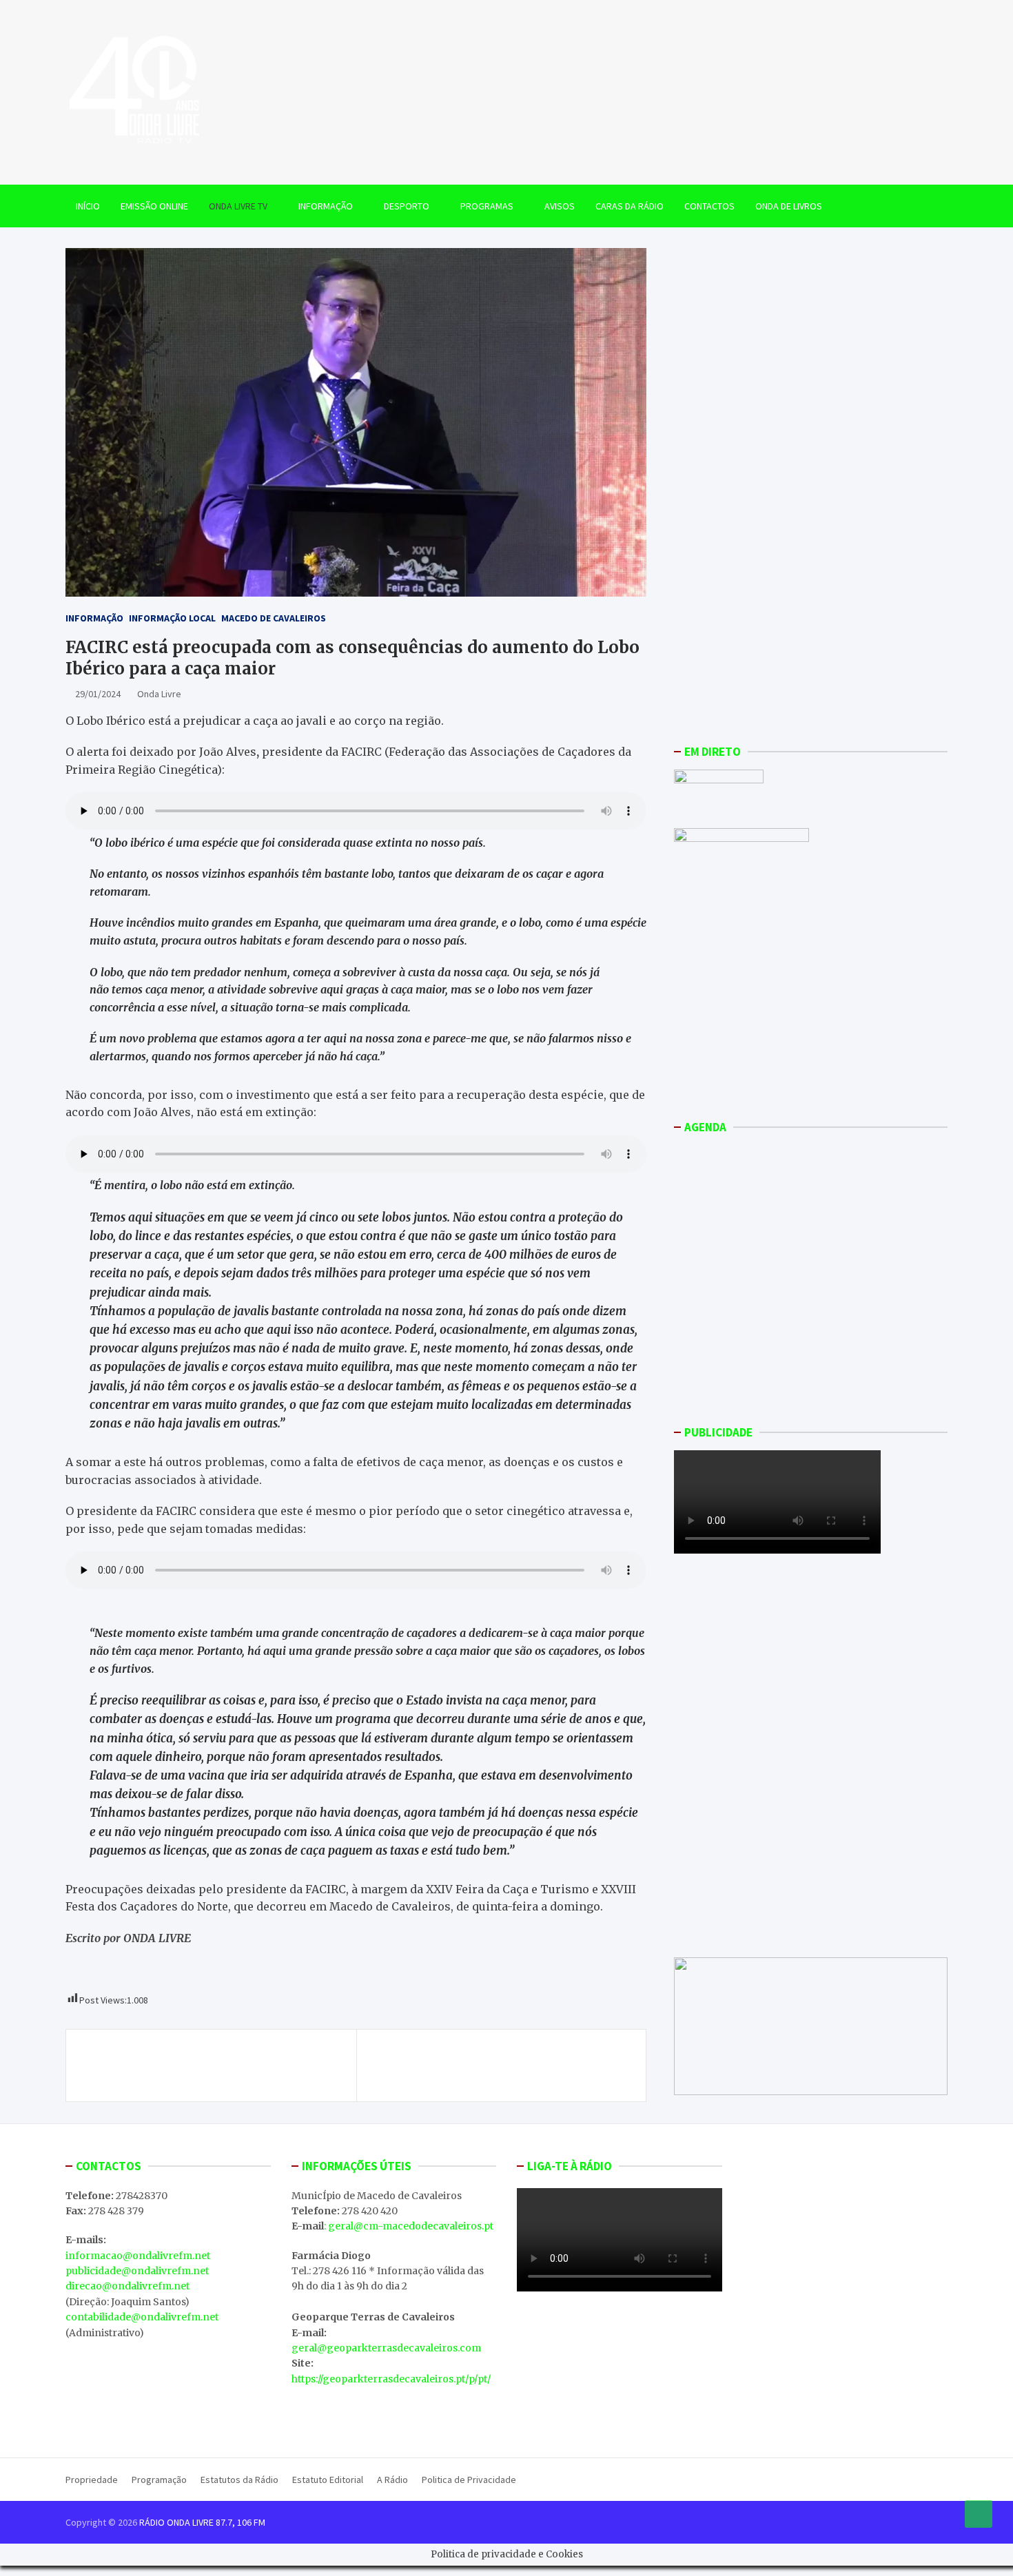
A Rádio (392, 2480)
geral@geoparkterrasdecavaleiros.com (386, 2348)
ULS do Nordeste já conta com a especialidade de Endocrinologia (495, 2065)
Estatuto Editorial (328, 2480)
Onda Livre (159, 694)
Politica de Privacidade (469, 2480)
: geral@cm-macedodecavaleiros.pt (409, 2226)
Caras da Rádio (630, 206)
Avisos (560, 206)
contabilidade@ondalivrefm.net (142, 2317)
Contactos (709, 206)
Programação (159, 2480)
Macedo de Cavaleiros (274, 618)
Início (88, 206)
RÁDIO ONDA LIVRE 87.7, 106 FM (202, 2522)
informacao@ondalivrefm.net (138, 2256)
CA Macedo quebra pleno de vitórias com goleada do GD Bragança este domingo (198, 2065)
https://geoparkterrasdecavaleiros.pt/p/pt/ (391, 2379)
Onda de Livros (789, 206)
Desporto (407, 206)
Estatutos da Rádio (239, 2480)
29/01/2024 (98, 694)
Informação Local (172, 618)
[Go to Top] (979, 2514)
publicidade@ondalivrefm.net (137, 2271)
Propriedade (92, 2480)
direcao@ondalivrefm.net (127, 2286)
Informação (326, 206)
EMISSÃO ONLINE (154, 206)
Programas (487, 206)
